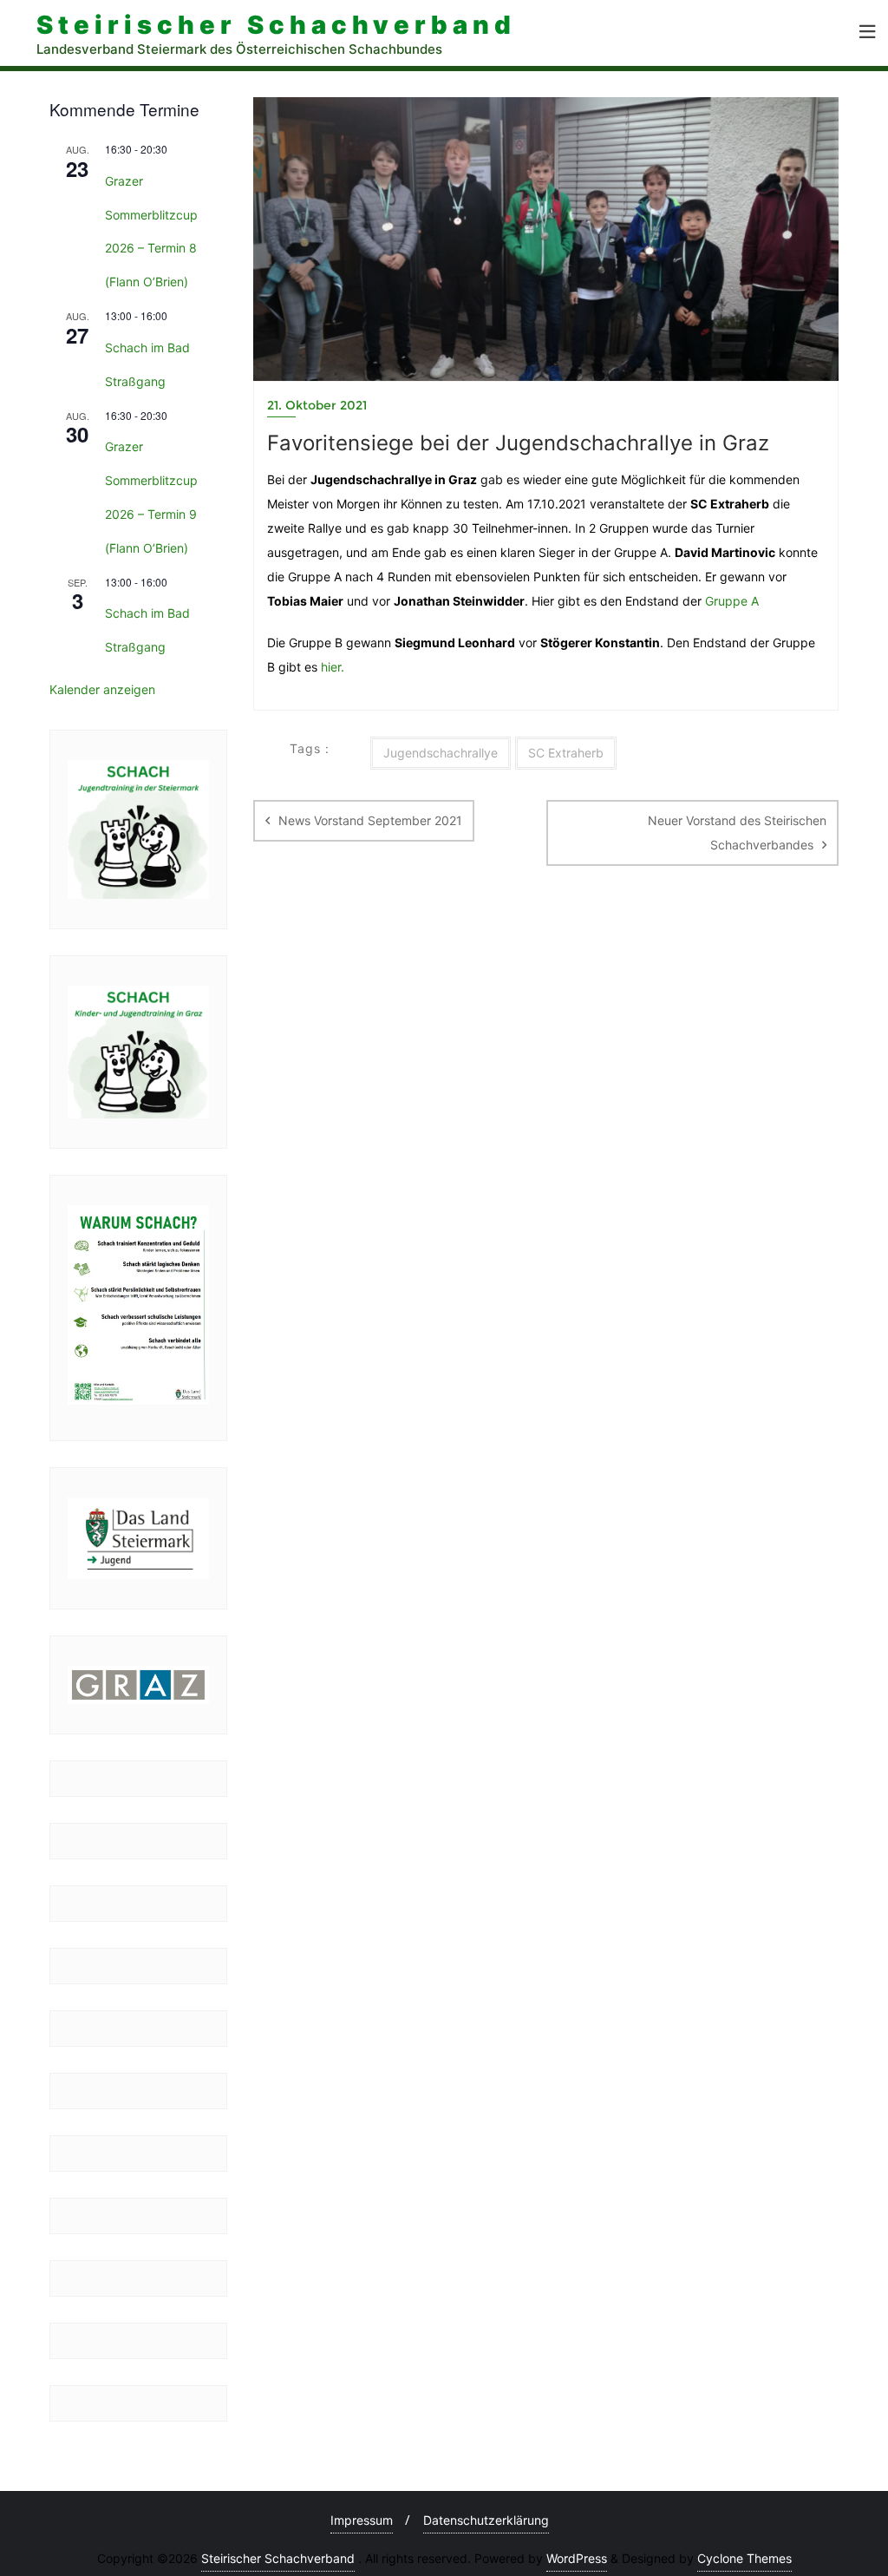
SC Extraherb (566, 753)
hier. (333, 667)
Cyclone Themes (744, 2558)
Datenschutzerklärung (486, 2520)
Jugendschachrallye (441, 753)
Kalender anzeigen (102, 689)
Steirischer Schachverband (278, 2558)
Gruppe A (732, 601)
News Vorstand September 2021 (370, 820)
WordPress (577, 2558)
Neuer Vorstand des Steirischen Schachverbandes (737, 832)
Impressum (362, 2520)
